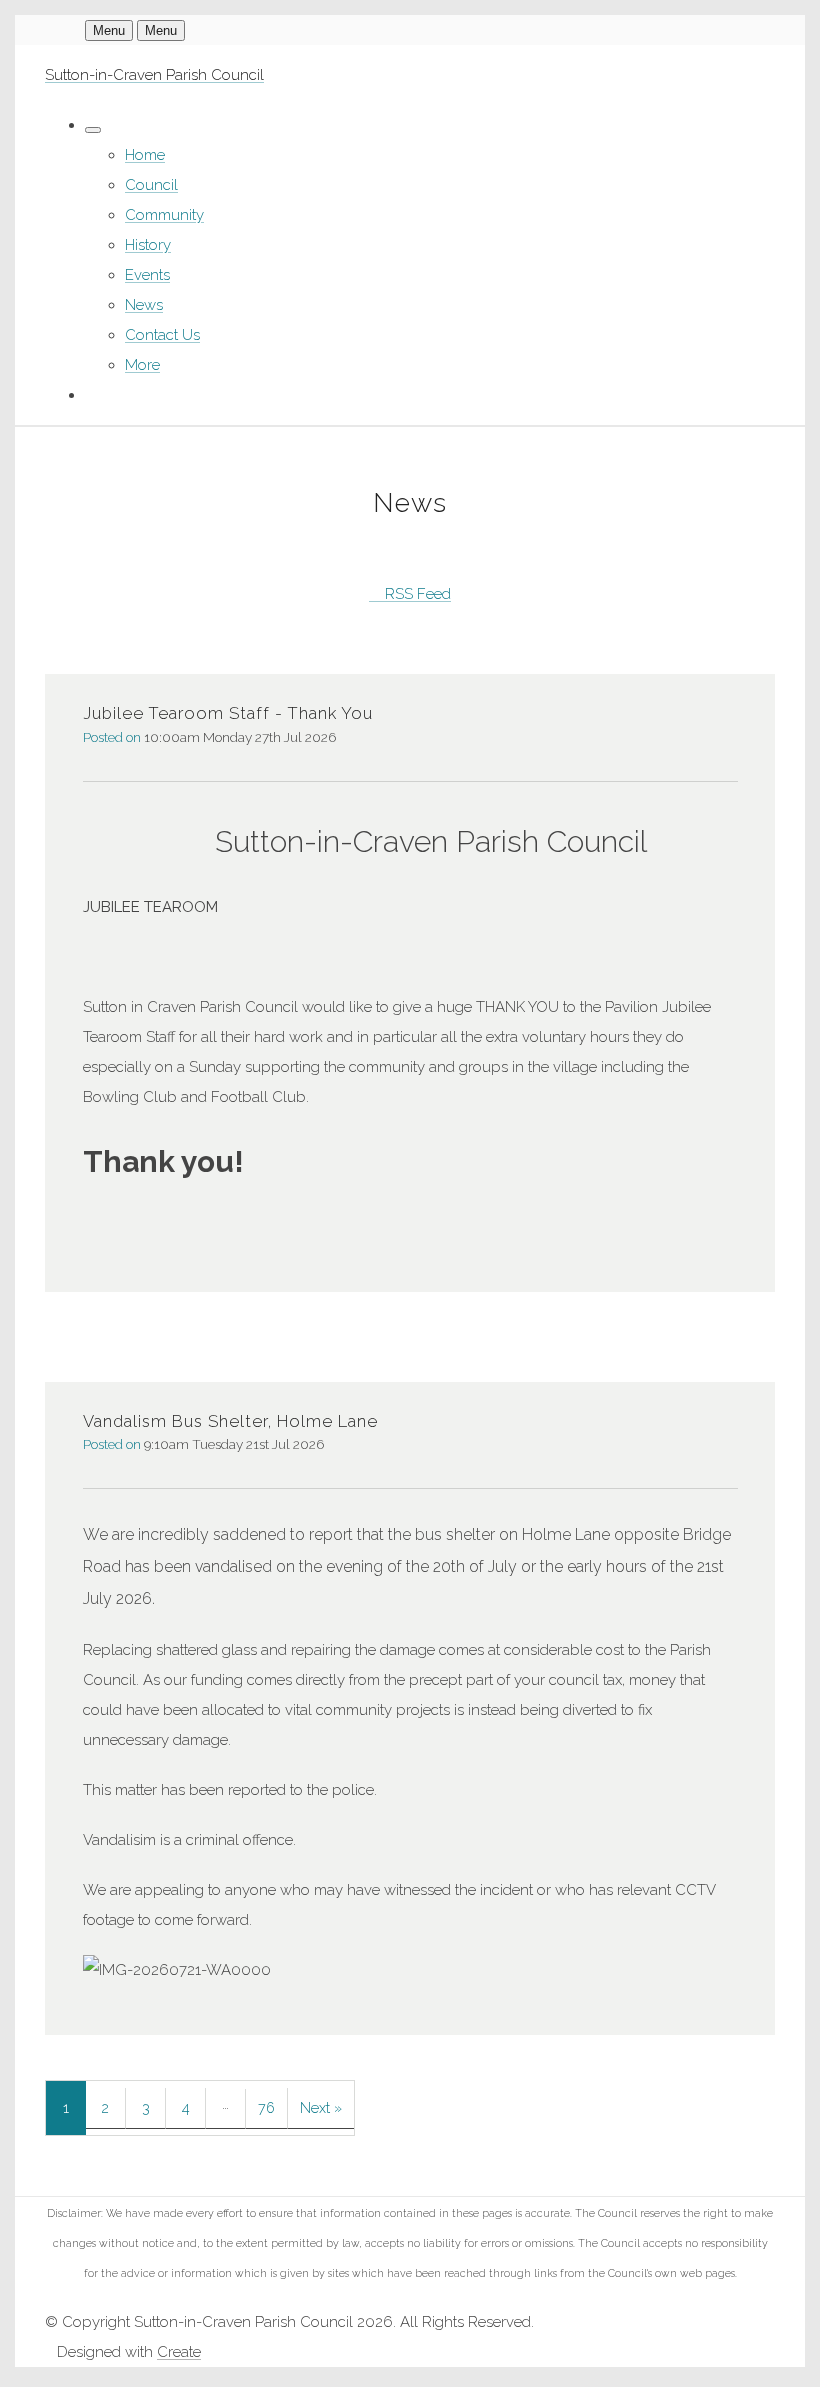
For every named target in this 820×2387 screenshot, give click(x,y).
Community (164, 215)
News (144, 305)
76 (266, 2108)
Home (145, 155)
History (148, 245)
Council (151, 185)
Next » (321, 2108)
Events (147, 275)
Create (179, 2352)
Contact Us (162, 335)
